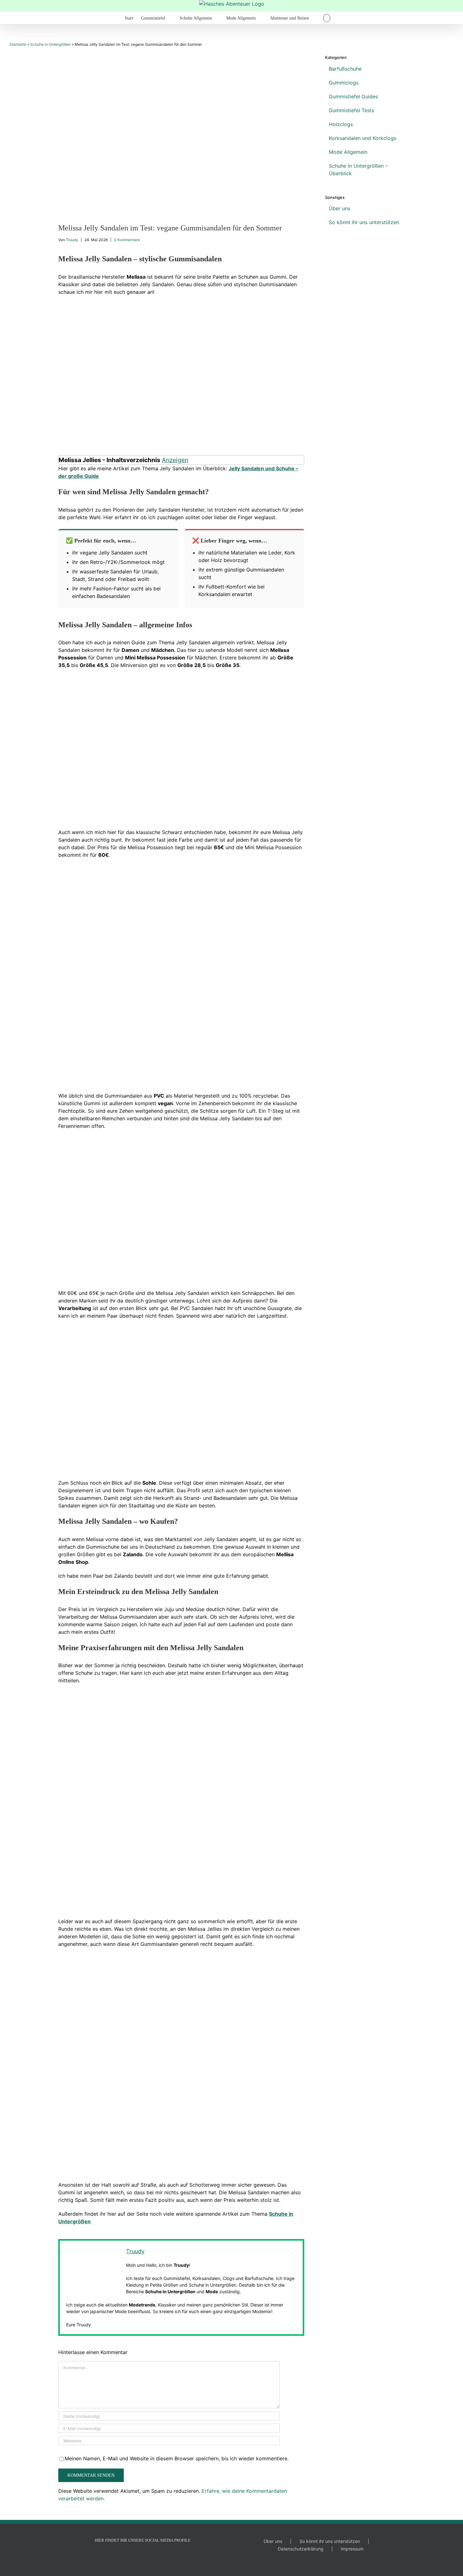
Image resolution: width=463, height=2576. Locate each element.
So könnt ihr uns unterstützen (364, 222)
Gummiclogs (344, 83)
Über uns (340, 208)
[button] (327, 18)
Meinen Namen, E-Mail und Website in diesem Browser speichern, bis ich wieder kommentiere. (177, 2458)
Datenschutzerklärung (301, 2549)
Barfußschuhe (345, 69)
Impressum (352, 2549)
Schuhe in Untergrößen (51, 44)
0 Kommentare (127, 240)
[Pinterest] (151, 2556)
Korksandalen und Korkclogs (363, 138)
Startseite (18, 44)
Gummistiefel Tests (352, 110)
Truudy (72, 240)
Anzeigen (175, 460)
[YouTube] (134, 2556)
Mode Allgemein (348, 152)
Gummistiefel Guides (353, 96)
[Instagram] (143, 2556)
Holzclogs (341, 124)
